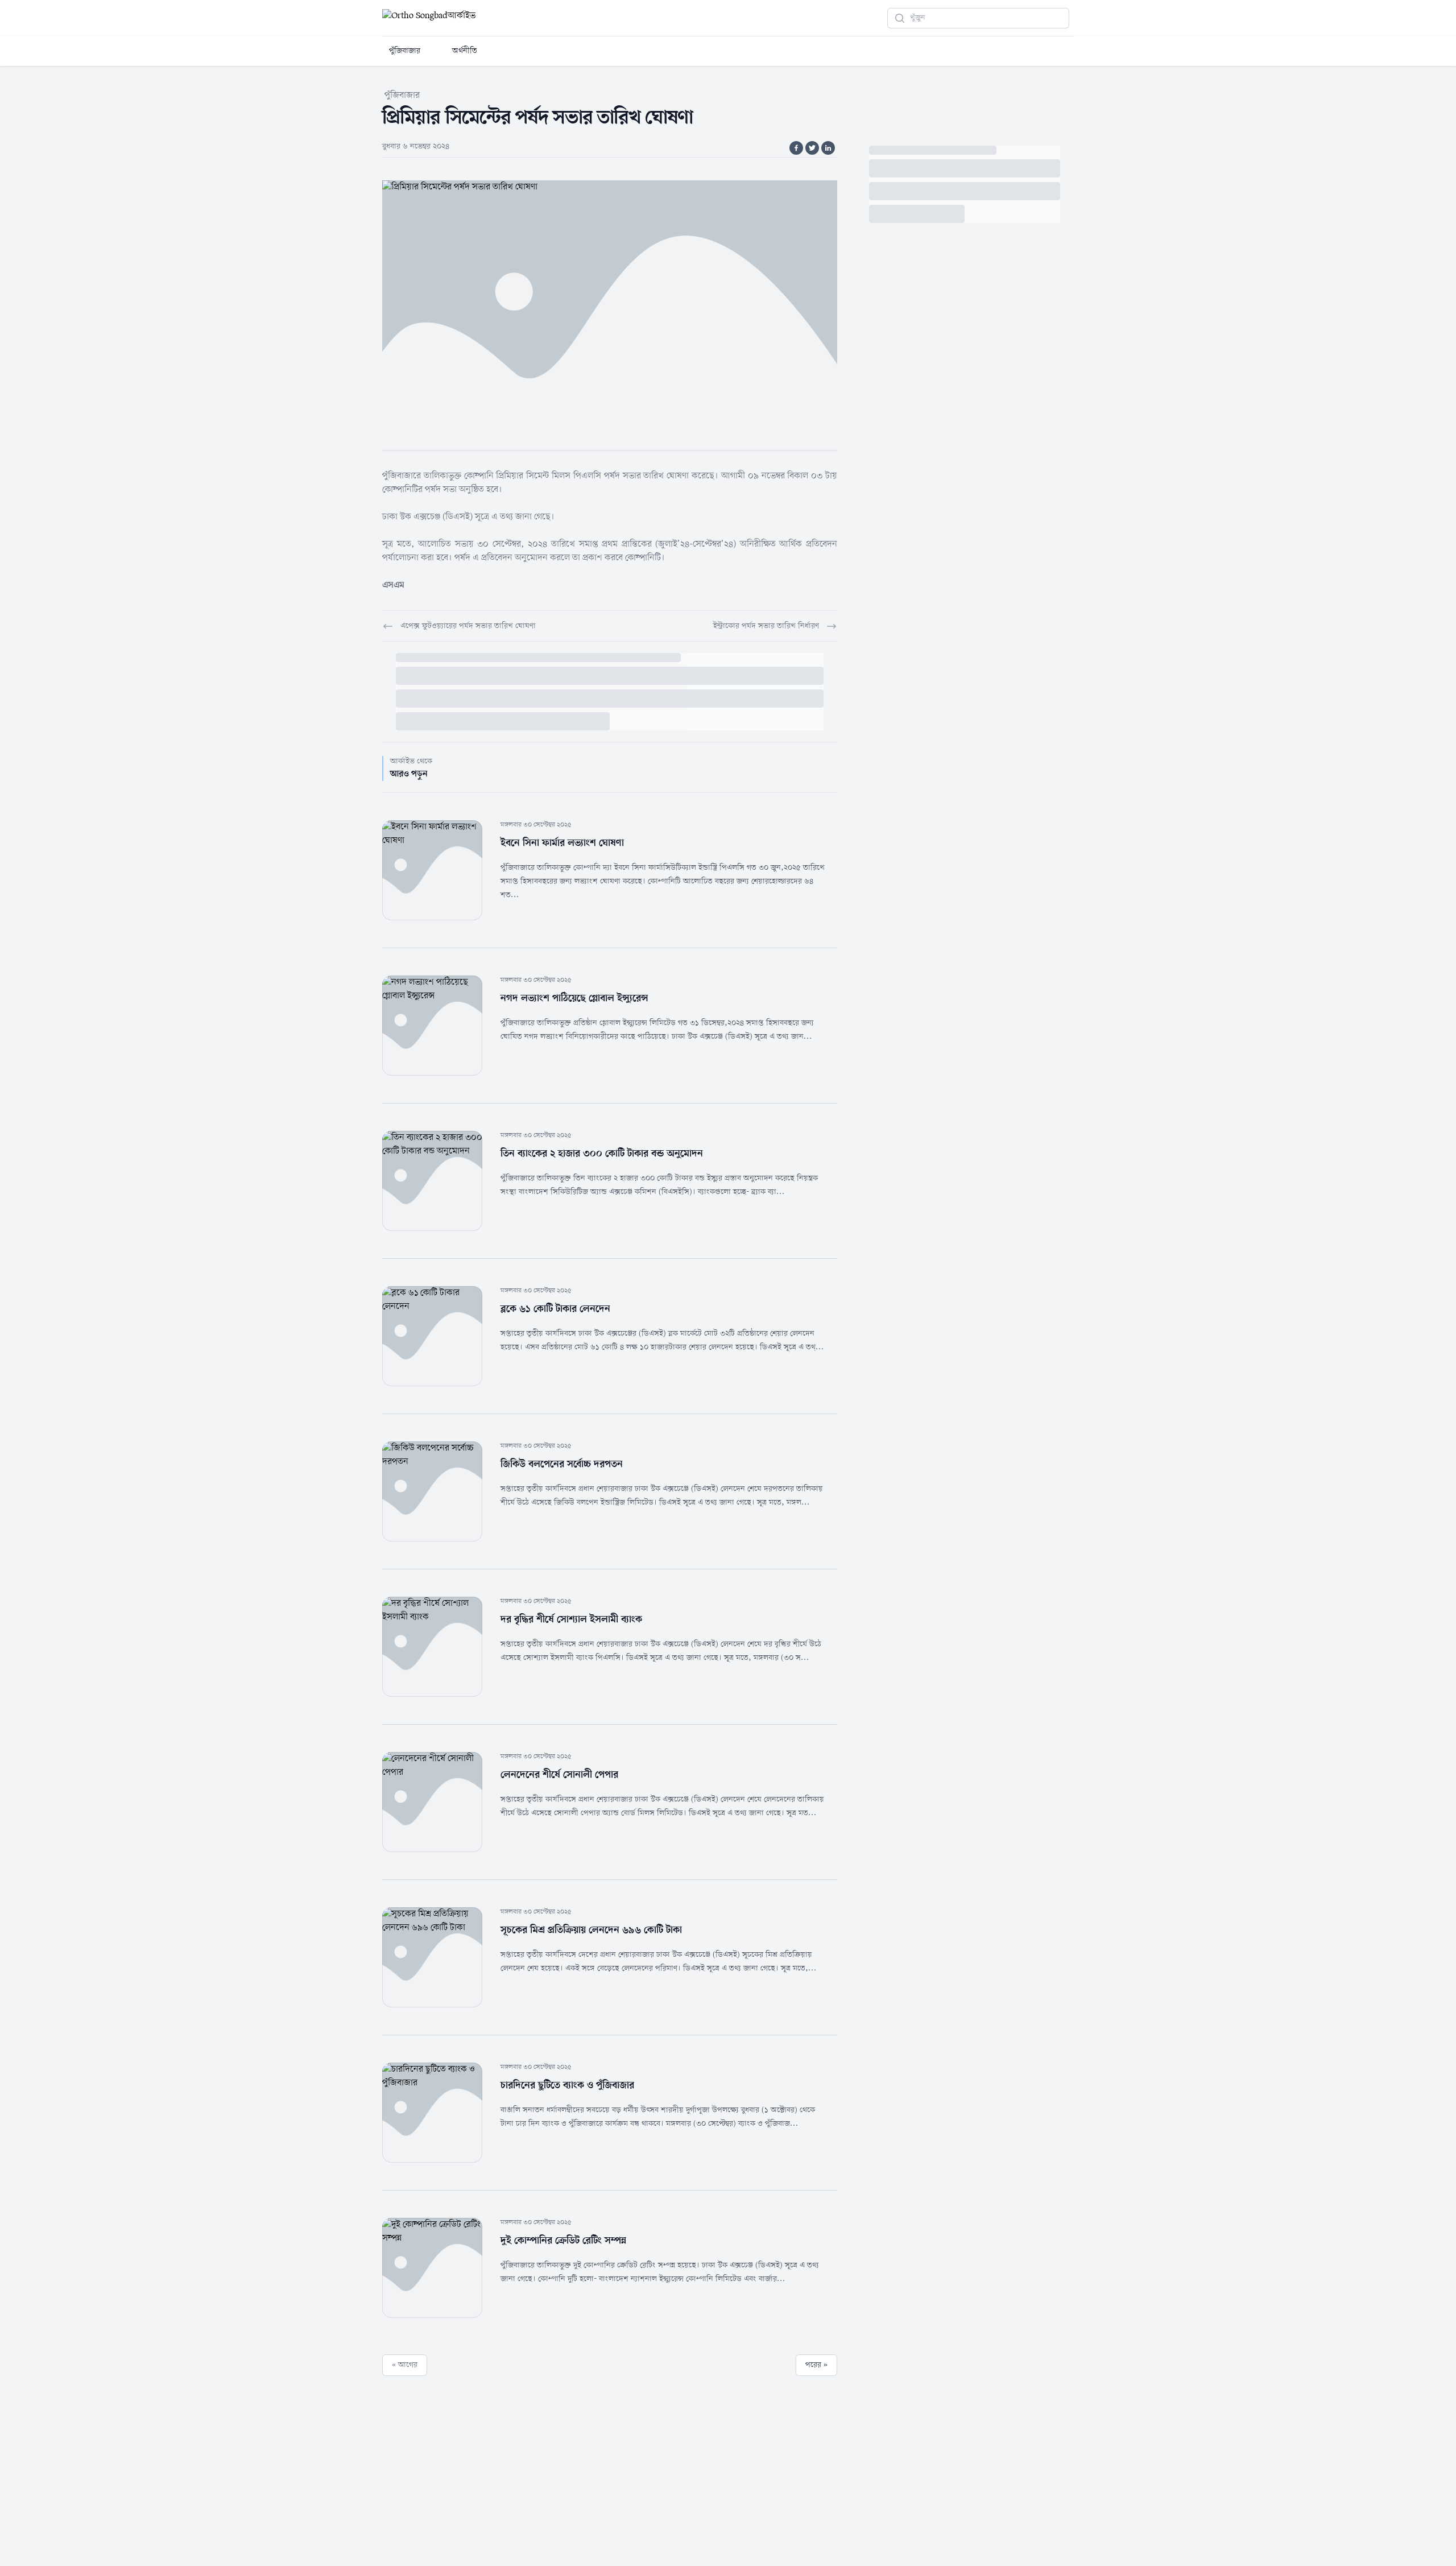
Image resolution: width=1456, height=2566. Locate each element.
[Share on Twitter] (812, 148)
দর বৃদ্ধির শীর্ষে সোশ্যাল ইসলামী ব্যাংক (571, 1619)
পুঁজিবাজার (405, 51)
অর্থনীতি (465, 51)
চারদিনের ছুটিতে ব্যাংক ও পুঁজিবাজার (567, 2085)
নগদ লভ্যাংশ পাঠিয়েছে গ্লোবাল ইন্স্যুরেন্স (574, 998)
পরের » (816, 2365)
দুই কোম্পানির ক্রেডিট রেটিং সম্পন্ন (563, 2241)
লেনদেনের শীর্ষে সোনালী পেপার (559, 1775)
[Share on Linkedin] (828, 148)
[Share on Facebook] (796, 148)
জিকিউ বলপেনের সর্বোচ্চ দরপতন (562, 1464)
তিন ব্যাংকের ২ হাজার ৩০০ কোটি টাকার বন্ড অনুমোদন (602, 1154)
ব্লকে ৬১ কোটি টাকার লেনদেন (555, 1309)
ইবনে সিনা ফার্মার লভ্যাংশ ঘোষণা (562, 843)
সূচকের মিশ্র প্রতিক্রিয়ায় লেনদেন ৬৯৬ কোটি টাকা (591, 1930)
